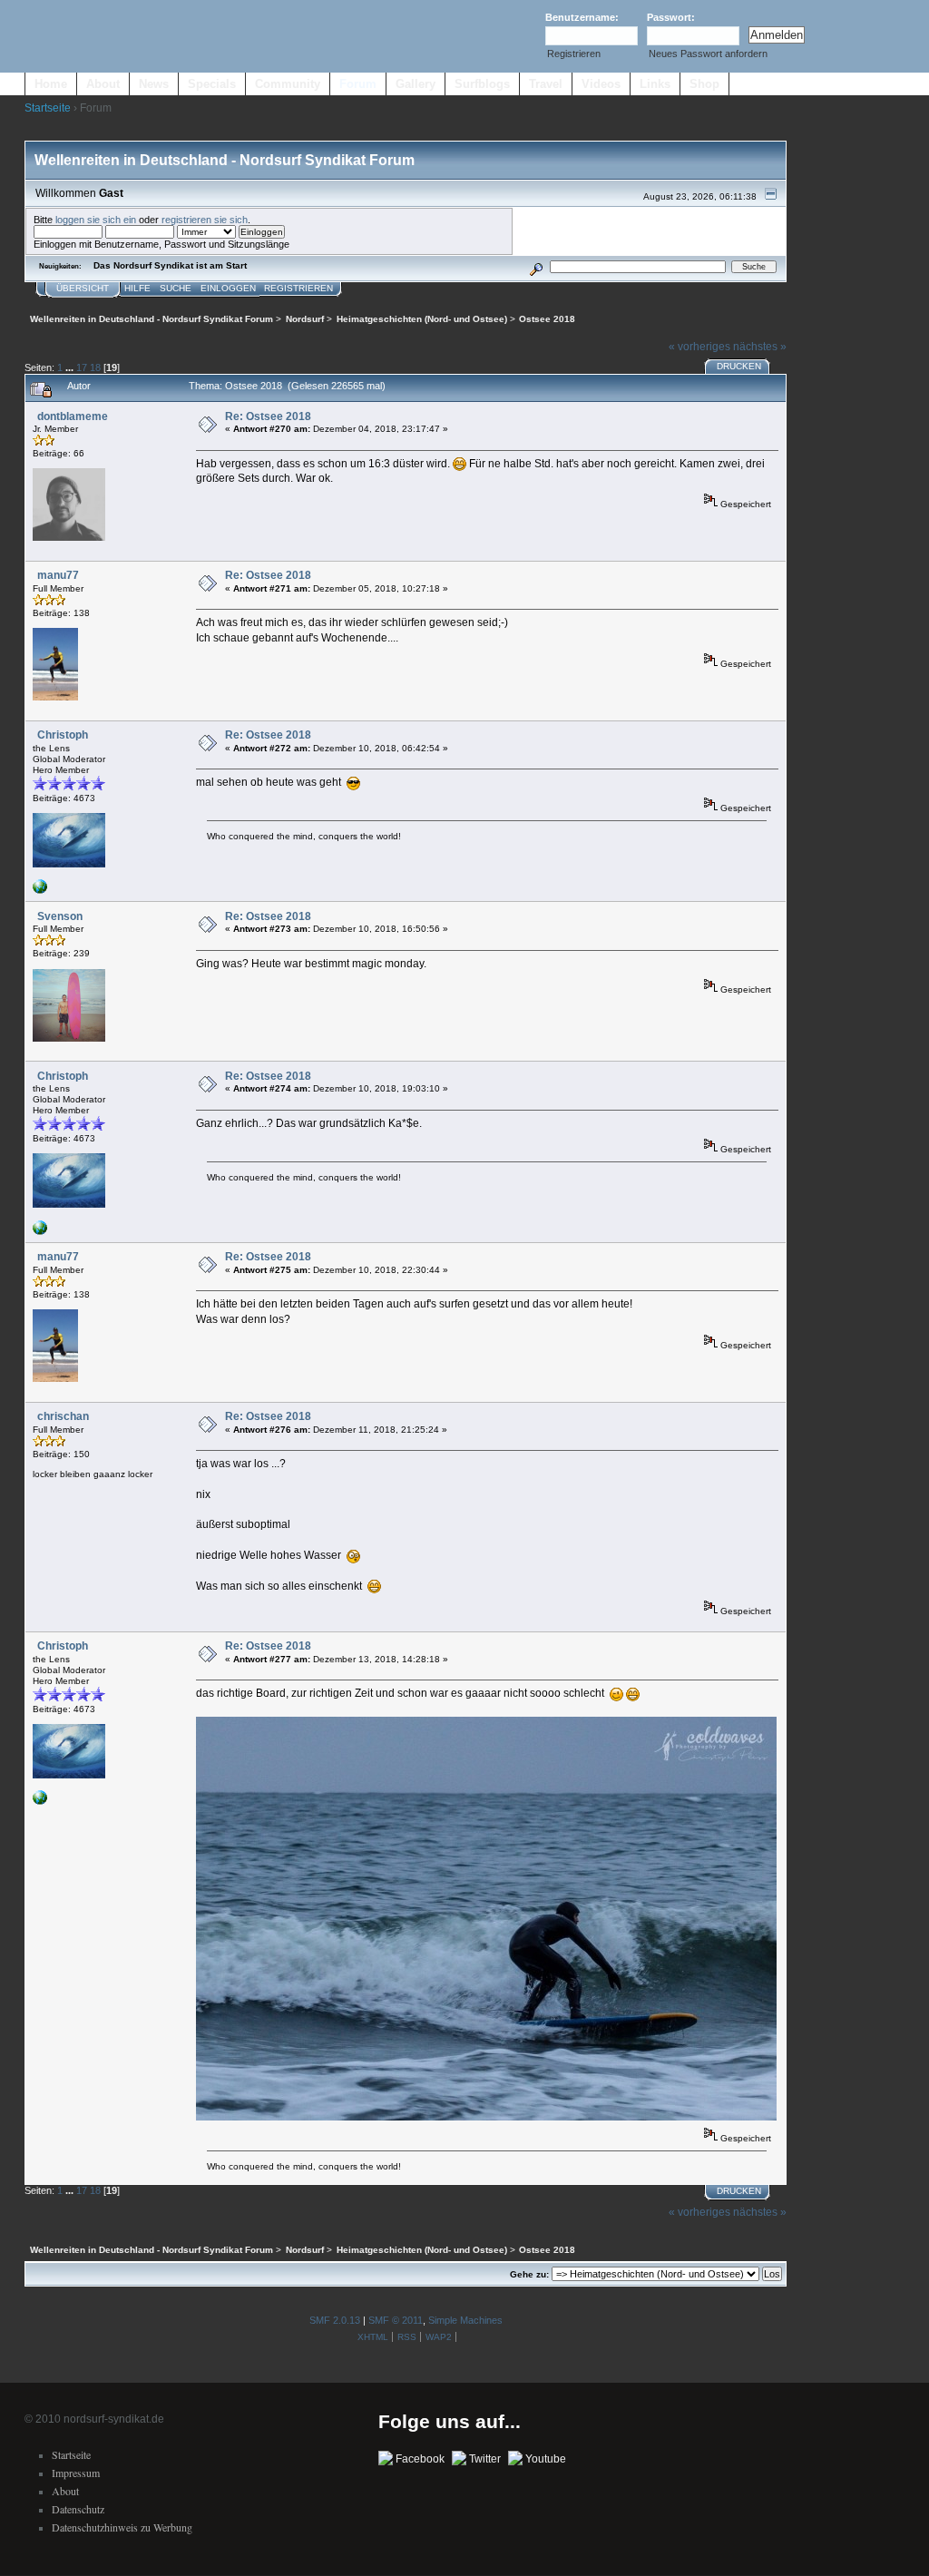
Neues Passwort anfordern (708, 54)
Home (51, 84)
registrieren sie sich (205, 220)
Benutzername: (582, 17)
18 (95, 367)
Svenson (60, 916)
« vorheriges (699, 347)
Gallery (416, 84)
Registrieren (574, 54)
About (103, 84)
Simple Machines (465, 2320)
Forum (358, 84)
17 (82, 367)
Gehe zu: (529, 2274)
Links (655, 84)
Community (288, 84)
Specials (212, 84)
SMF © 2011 (396, 2320)
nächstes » (760, 347)
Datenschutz (78, 2509)
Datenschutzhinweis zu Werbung (122, 2527)
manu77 (58, 575)
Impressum (76, 2473)
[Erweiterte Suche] (536, 266)
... (71, 367)
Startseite (48, 108)
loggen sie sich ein (96, 220)
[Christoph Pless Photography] (40, 891)
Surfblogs (482, 84)
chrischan (63, 1416)
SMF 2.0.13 (335, 2320)
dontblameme (73, 416)
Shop (704, 84)
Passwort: (671, 17)
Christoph (63, 735)
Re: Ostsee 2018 (268, 416)
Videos (601, 84)
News (154, 84)
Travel (546, 84)
